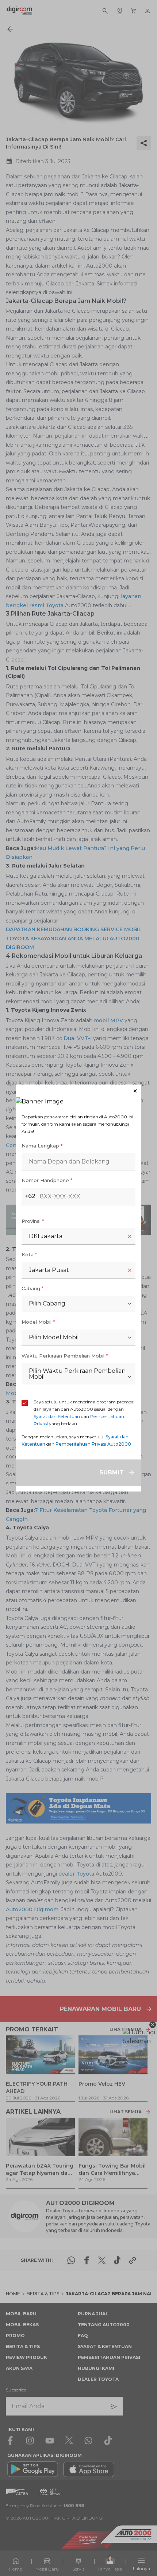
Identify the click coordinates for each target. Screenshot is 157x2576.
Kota (29, 1255)
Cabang (32, 1288)
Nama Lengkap (42, 1146)
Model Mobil (38, 1322)
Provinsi (33, 1221)
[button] (78, 1091)
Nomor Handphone (47, 1180)
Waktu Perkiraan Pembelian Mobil (65, 1356)
